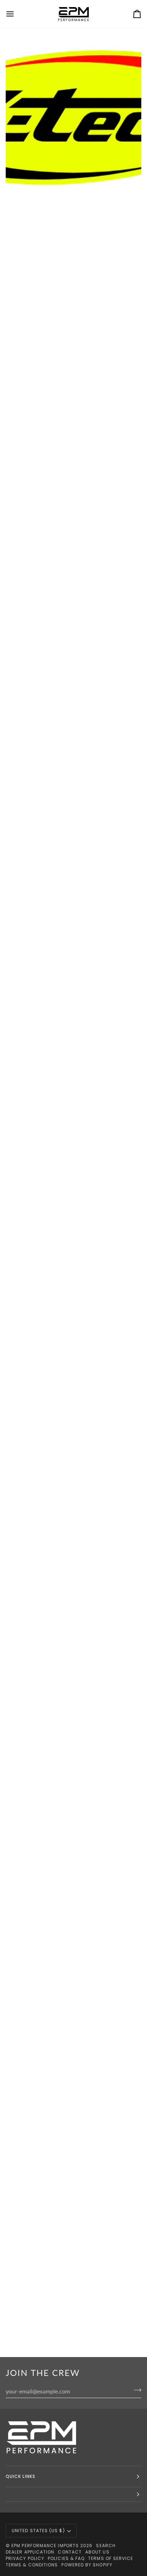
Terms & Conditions (32, 2565)
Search (106, 2546)
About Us (97, 2552)
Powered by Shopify (87, 2565)
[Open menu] (16, 14)
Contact (70, 2552)
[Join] (135, 2390)
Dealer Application (30, 2552)
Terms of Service (111, 2558)
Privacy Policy (25, 2558)
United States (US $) (38, 2531)
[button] (73, 2495)
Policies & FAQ (66, 2558)
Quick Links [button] (21, 2476)
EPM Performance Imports (45, 2546)
